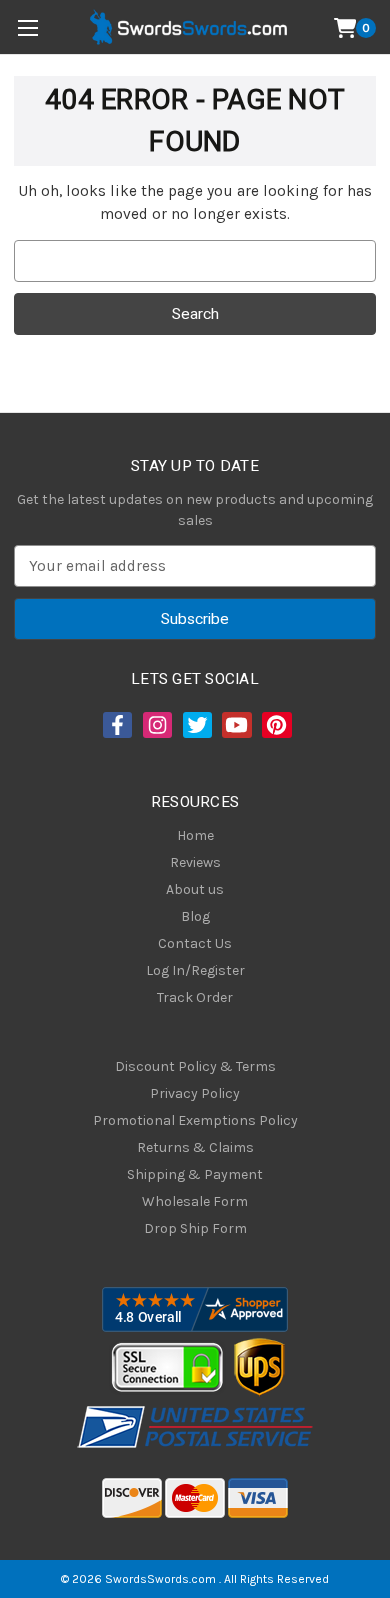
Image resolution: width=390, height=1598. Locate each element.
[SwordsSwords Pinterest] (275, 725)
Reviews (195, 862)
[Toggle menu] (27, 27)
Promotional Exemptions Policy (195, 1120)
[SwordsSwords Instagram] (156, 725)
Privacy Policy (195, 1093)
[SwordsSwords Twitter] (196, 725)
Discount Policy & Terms (195, 1066)
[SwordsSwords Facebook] (116, 725)
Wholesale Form (195, 1201)
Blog (195, 916)
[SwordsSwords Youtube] (235, 725)
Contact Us (195, 943)
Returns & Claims (195, 1147)
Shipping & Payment (195, 1174)
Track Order (195, 997)
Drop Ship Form (195, 1228)
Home (195, 835)
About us (195, 889)
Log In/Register (195, 970)
